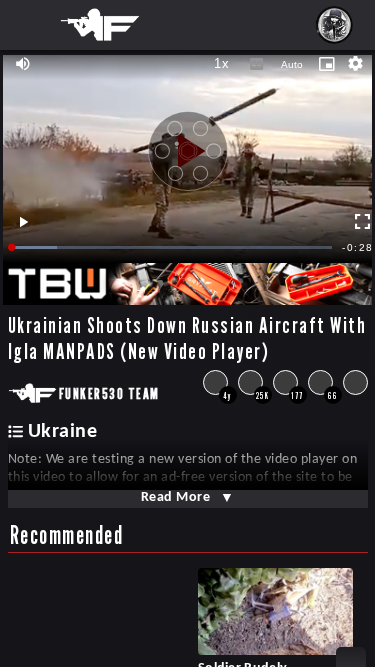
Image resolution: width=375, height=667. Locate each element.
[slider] (172, 247)
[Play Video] (188, 144)
